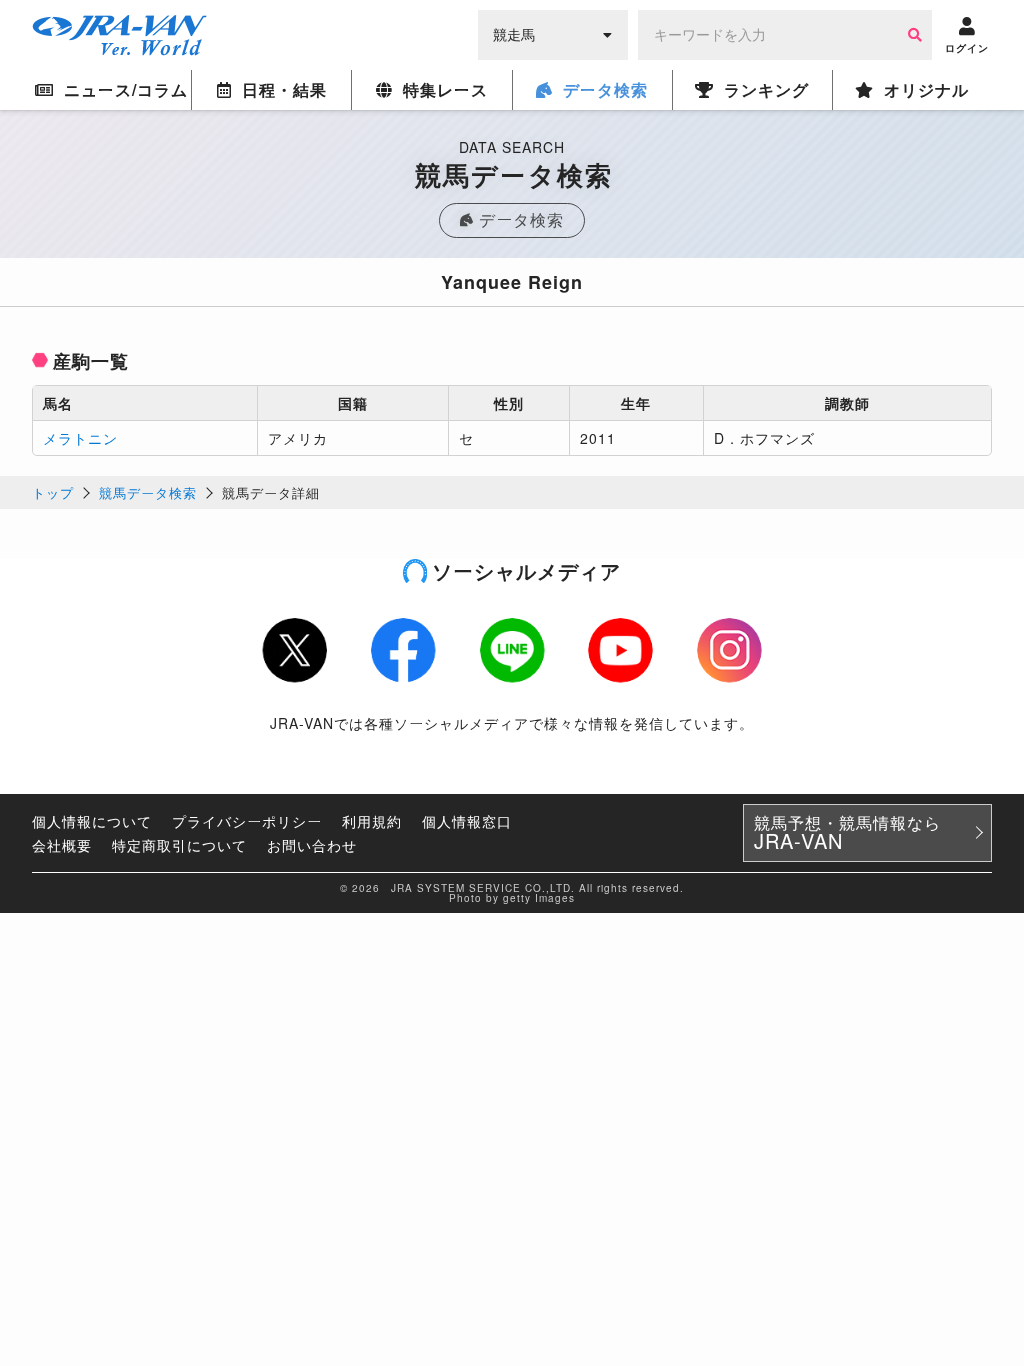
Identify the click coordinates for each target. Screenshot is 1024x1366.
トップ (53, 492)
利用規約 (372, 821)
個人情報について (92, 821)
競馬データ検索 (148, 492)
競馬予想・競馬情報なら (847, 833)
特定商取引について (179, 845)
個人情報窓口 (467, 821)
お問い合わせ (312, 845)
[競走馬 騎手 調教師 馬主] (553, 33)
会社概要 (62, 845)
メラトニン (80, 438)
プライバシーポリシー (247, 821)
